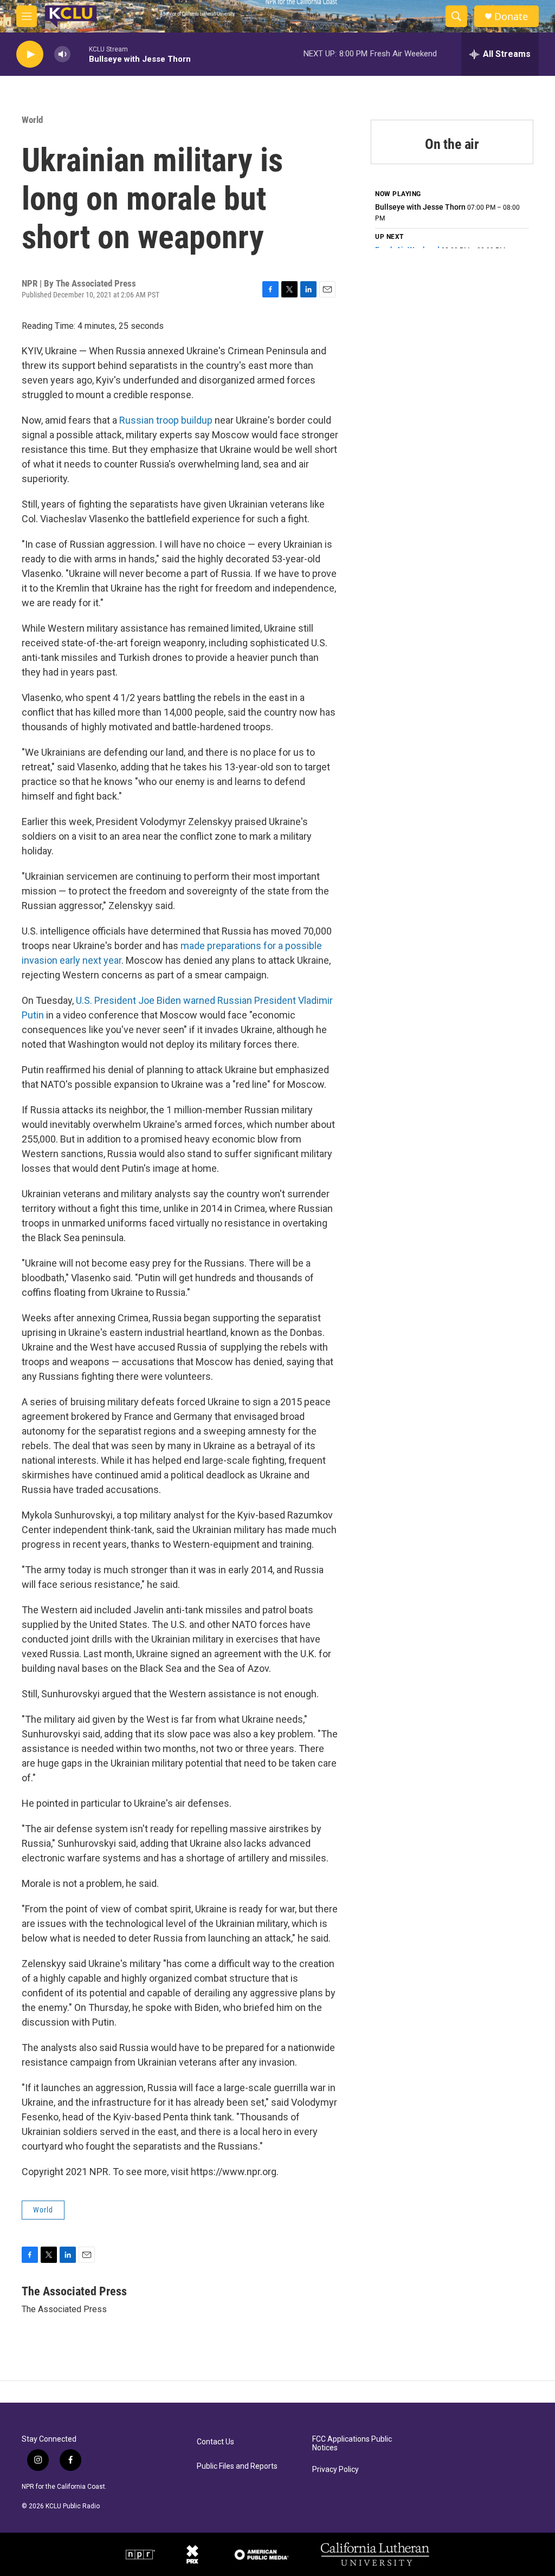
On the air (452, 144)
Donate (511, 17)
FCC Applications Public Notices (352, 2444)
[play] (30, 54)
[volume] (62, 54)
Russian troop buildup (166, 420)
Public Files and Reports (237, 2466)
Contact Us (215, 2442)
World (32, 120)
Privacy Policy (335, 2470)
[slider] (80, 54)
